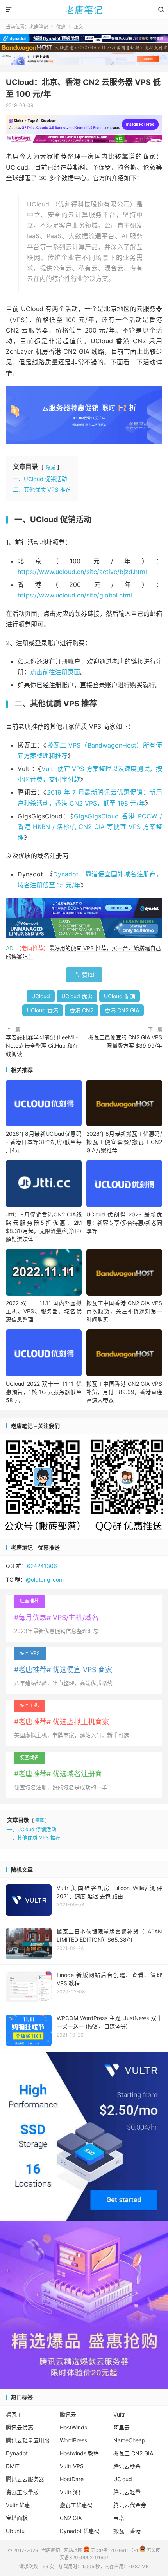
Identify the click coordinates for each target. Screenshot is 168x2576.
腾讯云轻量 (127, 2492)
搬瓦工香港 (127, 2531)
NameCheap (129, 2440)
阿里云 (122, 2427)
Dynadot (17, 2453)
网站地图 (73, 2550)
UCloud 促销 (120, 996)
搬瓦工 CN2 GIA (133, 2453)
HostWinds (73, 2427)
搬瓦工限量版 (22, 2492)
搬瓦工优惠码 (76, 2505)
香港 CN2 (81, 1010)
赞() (84, 975)
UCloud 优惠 (77, 996)
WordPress (73, 2440)
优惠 (61, 27)
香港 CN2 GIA (122, 1010)
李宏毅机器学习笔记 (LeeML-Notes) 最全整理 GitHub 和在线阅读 (42, 1045)
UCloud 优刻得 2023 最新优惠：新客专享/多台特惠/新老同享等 (124, 1223)
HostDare (72, 2479)
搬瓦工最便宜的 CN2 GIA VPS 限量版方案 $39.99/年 (125, 1041)
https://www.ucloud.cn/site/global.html (75, 595)
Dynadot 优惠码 (80, 2531)
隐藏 (50, 467)
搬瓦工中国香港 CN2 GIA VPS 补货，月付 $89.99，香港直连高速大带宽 (124, 1392)
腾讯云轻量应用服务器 (30, 2440)
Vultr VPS (72, 2466)
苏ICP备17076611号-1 (114, 2550)
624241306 (42, 1566)
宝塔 (119, 2518)
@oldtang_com (45, 1579)
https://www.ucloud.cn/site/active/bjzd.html (82, 572)
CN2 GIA (71, 2518)
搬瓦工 (14, 2414)
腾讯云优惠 (20, 2427)
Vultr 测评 (72, 2492)
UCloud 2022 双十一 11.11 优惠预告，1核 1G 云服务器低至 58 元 (44, 1392)
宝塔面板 (17, 2518)
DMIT (13, 2466)
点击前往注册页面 (55, 672)
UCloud (41, 996)
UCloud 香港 (43, 1010)
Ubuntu (15, 2531)
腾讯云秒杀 (127, 2466)
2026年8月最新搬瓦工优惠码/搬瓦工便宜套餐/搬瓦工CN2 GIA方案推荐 (124, 1142)
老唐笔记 (84, 10)
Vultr (119, 2414)
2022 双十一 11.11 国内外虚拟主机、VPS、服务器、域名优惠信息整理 (44, 1311)
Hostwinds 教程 (79, 2453)
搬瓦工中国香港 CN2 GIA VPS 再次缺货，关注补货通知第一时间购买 (124, 1311)
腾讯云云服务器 (25, 2479)
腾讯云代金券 (130, 2505)
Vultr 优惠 (18, 2505)
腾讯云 (68, 2414)
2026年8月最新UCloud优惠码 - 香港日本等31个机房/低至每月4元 (44, 1142)
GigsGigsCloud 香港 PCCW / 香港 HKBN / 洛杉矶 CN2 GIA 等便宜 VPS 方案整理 (90, 827)
